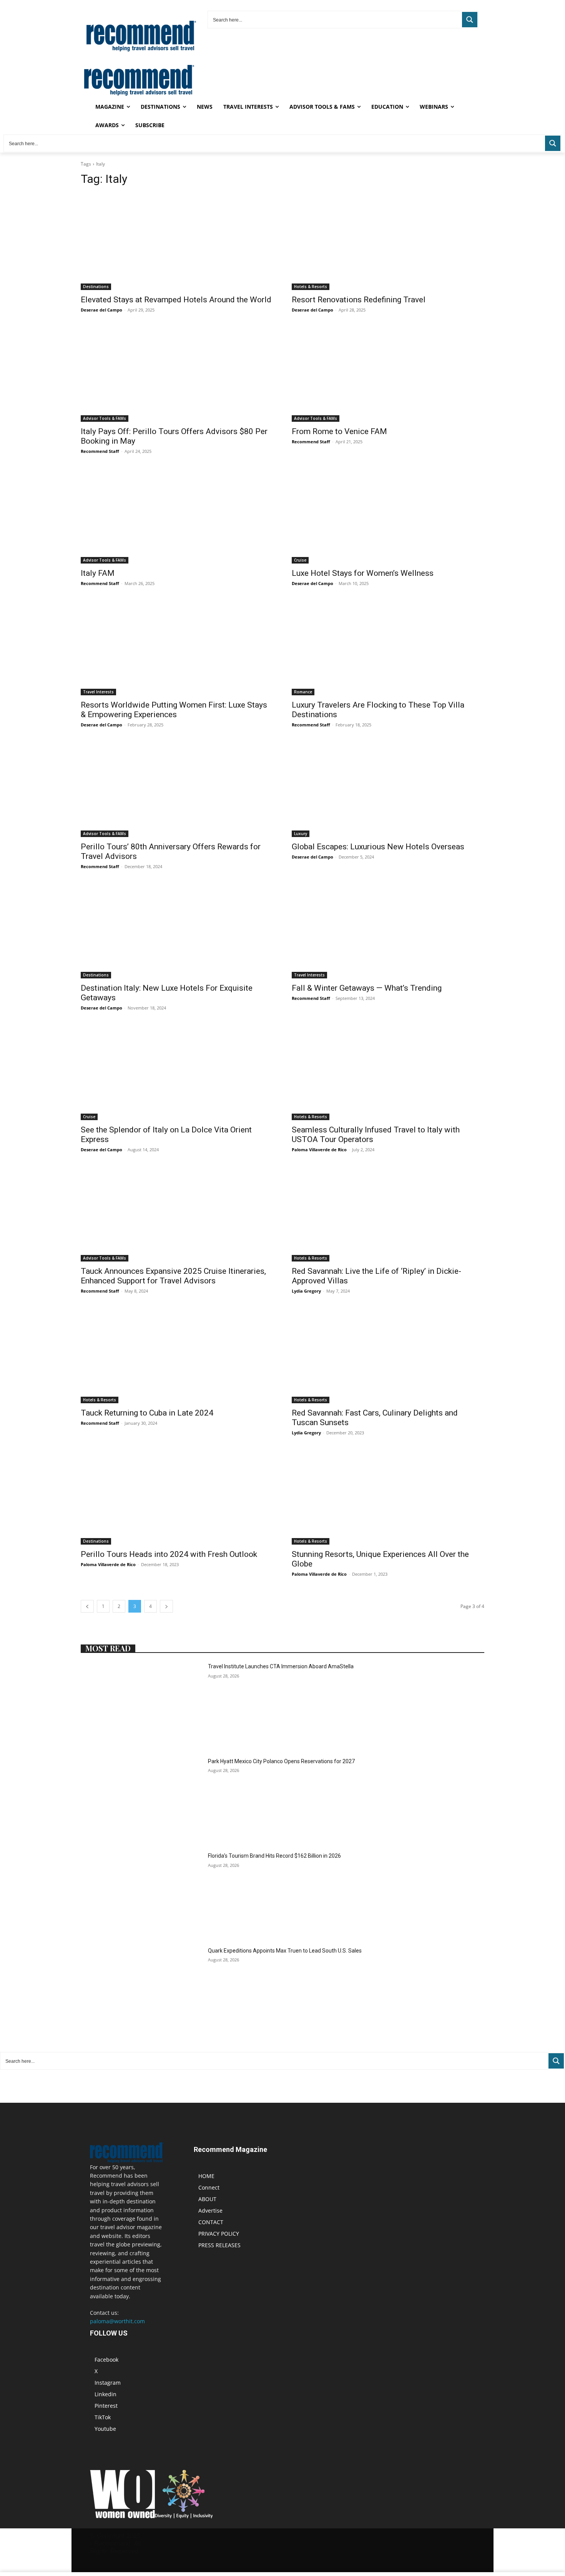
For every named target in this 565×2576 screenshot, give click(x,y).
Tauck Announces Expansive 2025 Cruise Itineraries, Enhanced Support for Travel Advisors (173, 1276)
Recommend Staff (100, 451)
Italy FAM (98, 573)
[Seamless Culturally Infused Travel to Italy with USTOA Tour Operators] (388, 1072)
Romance (303, 692)
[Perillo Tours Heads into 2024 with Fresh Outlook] (177, 1497)
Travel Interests (98, 692)
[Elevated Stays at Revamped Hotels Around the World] (177, 242)
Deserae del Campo (101, 310)
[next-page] (166, 1606)
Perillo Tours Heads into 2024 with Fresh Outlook (169, 1554)
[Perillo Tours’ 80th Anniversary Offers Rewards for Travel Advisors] (177, 789)
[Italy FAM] (177, 515)
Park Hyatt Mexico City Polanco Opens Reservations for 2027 (281, 1761)
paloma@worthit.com (117, 2321)
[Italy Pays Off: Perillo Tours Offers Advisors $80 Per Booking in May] (177, 374)
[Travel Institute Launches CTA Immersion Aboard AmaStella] (141, 1705)
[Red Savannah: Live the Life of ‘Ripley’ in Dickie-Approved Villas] (388, 1214)
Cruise (300, 560)
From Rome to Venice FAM (339, 431)
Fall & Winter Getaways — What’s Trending (367, 988)
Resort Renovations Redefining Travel (359, 300)
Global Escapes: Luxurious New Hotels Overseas (378, 847)
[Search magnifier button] (470, 20)
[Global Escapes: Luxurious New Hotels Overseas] (388, 789)
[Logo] (139, 94)
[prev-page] (87, 1606)
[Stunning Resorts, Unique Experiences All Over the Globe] (388, 1497)
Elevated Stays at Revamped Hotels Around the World (176, 300)
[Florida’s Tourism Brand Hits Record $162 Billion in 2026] (141, 1895)
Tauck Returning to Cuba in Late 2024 (147, 1413)
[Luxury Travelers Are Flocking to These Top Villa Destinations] (388, 647)
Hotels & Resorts (311, 287)
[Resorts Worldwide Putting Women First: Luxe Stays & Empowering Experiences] (177, 647)
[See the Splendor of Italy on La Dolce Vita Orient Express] (177, 1072)
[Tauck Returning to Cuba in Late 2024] (177, 1355)
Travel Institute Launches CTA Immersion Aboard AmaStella (281, 1666)
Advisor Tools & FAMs (105, 418)
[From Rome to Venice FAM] (388, 374)
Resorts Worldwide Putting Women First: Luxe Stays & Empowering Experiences (174, 710)
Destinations (96, 287)
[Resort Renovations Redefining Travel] (388, 242)
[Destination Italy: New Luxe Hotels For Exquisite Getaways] (177, 931)
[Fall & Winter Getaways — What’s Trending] (388, 931)
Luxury (301, 834)
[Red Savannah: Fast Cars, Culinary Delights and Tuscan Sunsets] (388, 1355)
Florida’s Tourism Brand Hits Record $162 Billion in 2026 (274, 1856)
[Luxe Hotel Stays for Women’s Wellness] (388, 515)
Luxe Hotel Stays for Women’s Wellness (363, 573)
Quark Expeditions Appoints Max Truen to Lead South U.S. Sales (285, 1951)
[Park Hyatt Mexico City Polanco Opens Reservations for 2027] (141, 1800)
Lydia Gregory (306, 1291)
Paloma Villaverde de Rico (319, 1150)
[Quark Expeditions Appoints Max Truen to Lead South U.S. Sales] (141, 1990)
